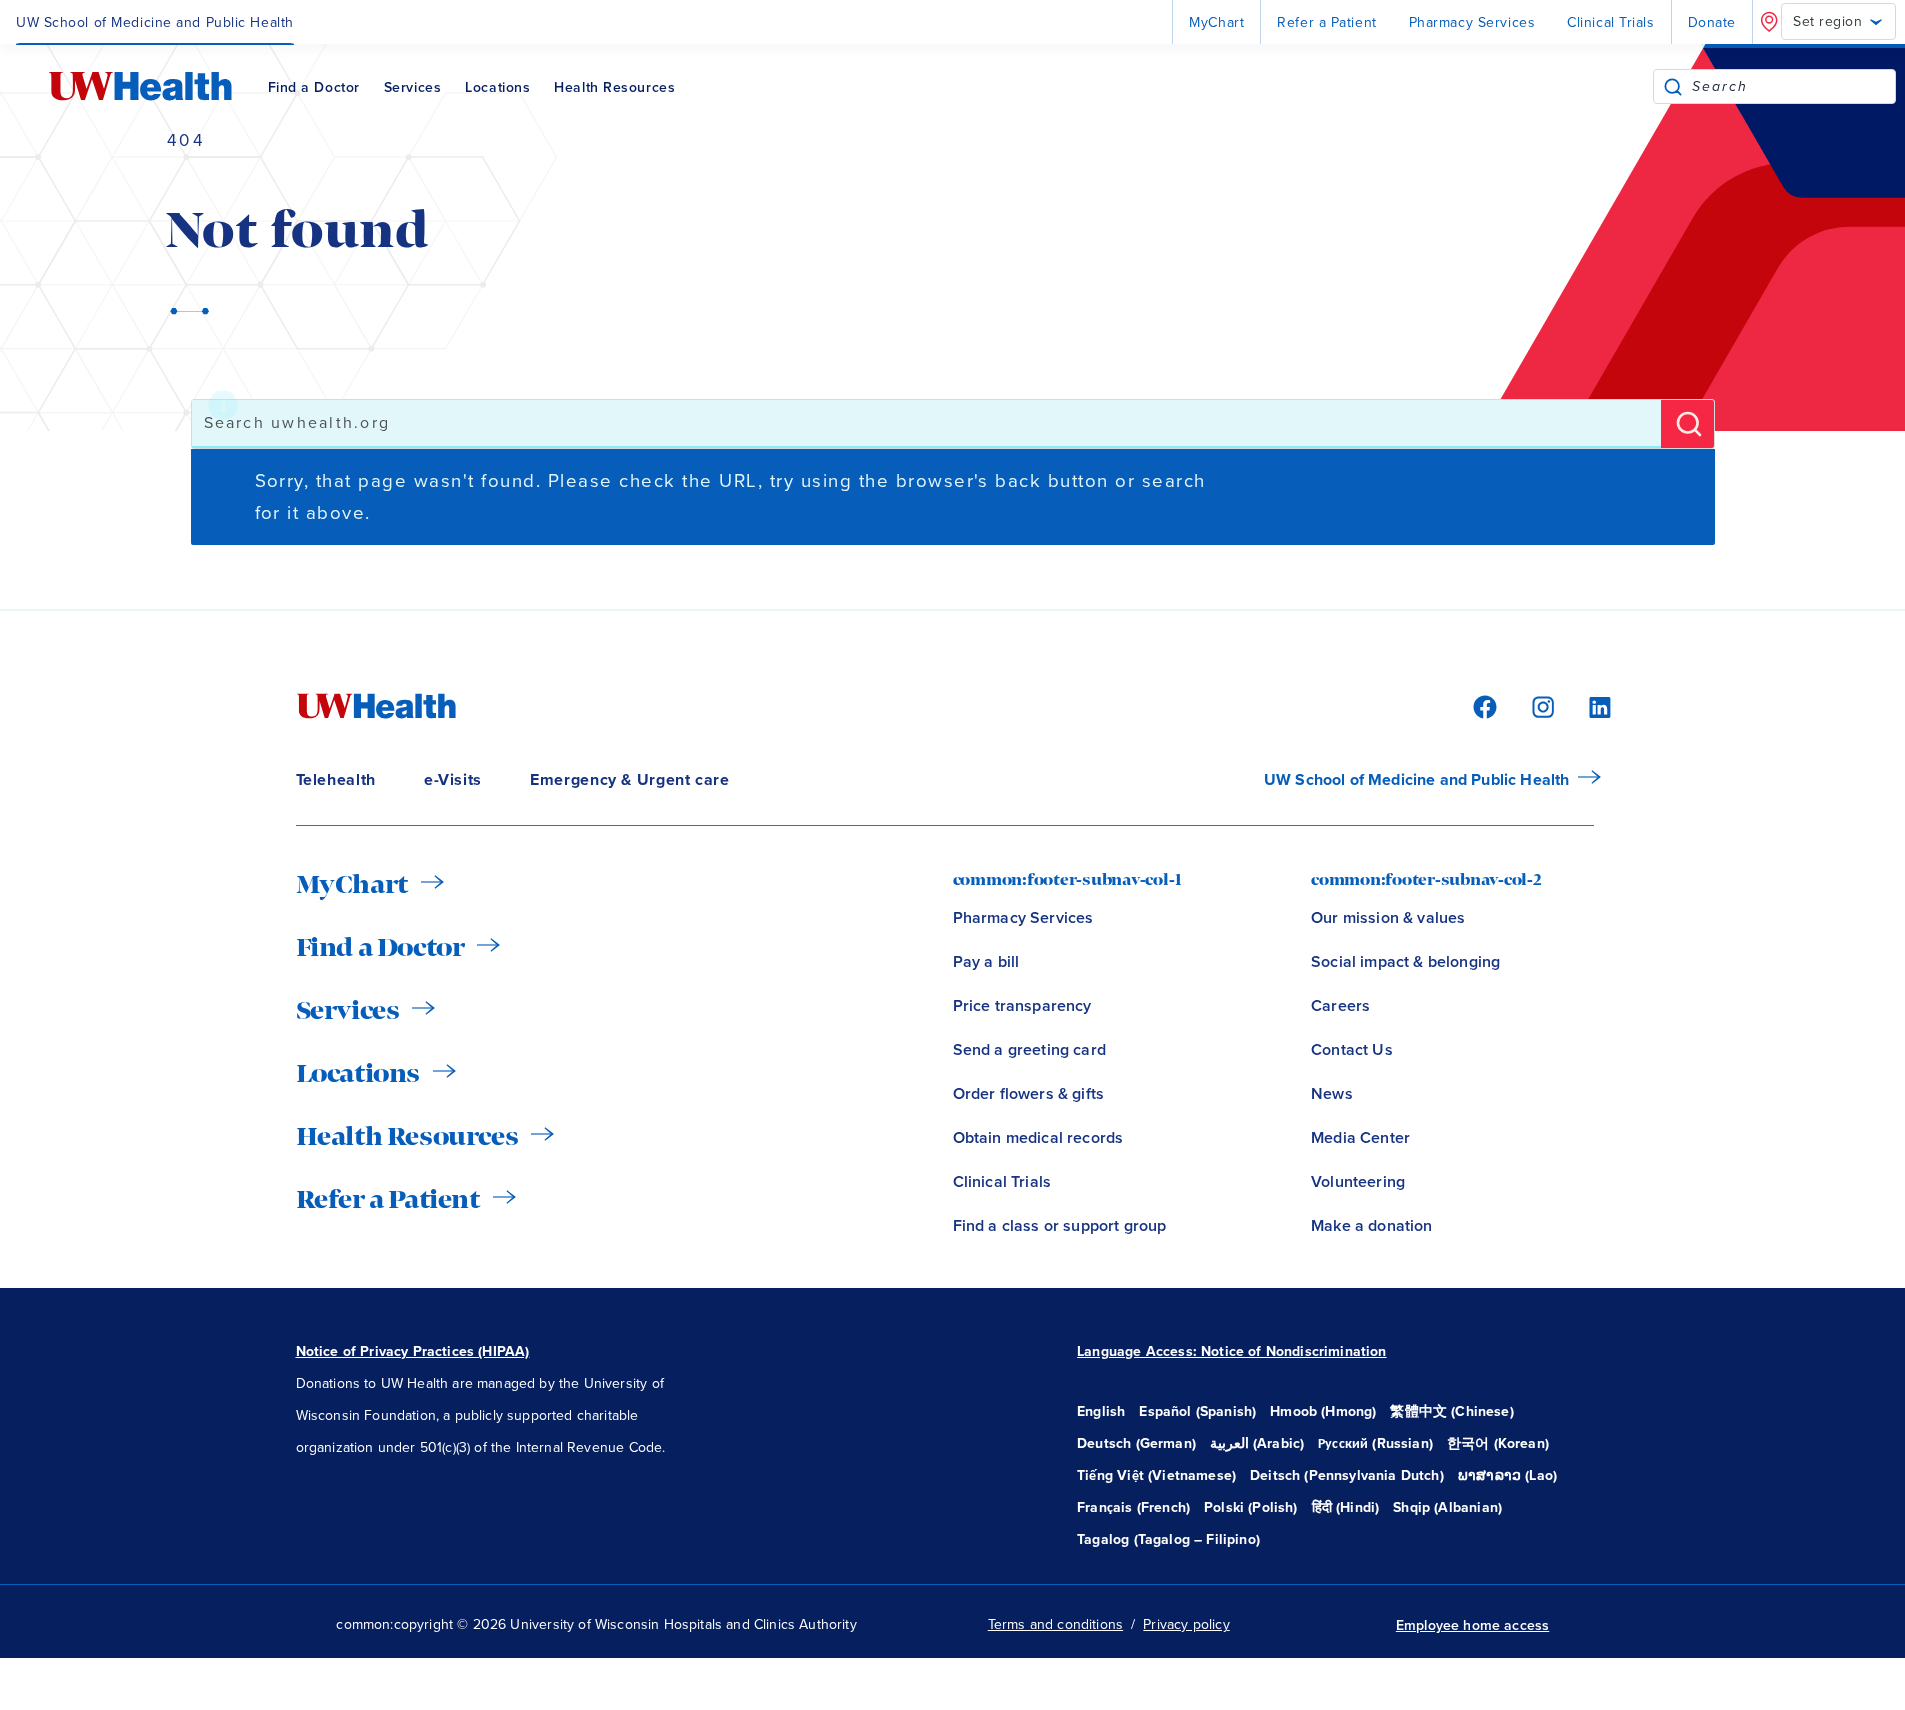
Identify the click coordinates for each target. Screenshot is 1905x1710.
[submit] (1673, 86)
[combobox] (1793, 86)
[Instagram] (1540, 705)
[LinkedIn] (1589, 705)
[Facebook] (1482, 705)
